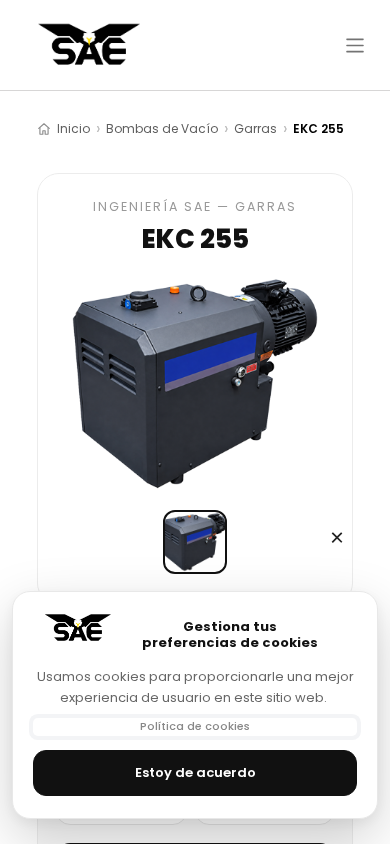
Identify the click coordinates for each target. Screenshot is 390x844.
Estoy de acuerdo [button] (195, 772)
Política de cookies (195, 726)
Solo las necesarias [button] (337, 538)
